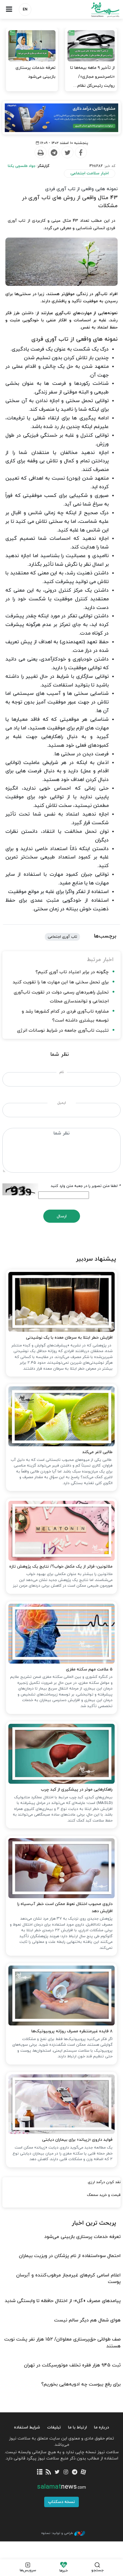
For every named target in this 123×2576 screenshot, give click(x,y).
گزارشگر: (29, 166)
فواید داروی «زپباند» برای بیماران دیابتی (77, 2140)
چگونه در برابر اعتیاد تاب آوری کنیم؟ (72, 972)
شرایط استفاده (27, 2427)
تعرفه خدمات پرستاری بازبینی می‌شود (36, 72)
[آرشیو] (40, 2472)
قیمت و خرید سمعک (104, 2195)
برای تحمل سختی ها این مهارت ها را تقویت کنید (61, 982)
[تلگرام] (74, 2472)
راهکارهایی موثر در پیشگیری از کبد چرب (77, 1790)
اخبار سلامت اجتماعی (90, 173)
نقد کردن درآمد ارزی (104, 2182)
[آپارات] (83, 2472)
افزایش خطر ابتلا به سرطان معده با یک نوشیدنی (69, 1338)
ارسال (62, 1216)
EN (25, 10)
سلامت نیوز (92, 10)
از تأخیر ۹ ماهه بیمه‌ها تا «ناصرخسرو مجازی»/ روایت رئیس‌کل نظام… (92, 77)
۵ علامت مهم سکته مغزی (89, 1669)
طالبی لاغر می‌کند (97, 1452)
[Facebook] (81, 153)
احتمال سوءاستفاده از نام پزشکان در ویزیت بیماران (70, 2256)
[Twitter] (67, 153)
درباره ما (102, 2427)
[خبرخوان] (49, 2472)
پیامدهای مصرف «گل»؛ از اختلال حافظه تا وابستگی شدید (63, 2301)
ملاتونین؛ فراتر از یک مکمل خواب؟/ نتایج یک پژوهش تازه (61, 1567)
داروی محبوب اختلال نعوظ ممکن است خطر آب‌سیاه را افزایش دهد (65, 1908)
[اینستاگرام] (66, 2472)
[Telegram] (54, 153)
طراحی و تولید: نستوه (57, 2533)
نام (62, 1072)
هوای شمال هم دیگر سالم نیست (87, 2320)
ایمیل (62, 1103)
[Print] (40, 153)
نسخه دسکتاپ (61, 2502)
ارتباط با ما (77, 2427)
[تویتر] (57, 2472)
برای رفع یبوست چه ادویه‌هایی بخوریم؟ (81, 2384)
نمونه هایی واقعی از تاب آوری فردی (81, 189)
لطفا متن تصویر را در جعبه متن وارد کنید (86, 1186)
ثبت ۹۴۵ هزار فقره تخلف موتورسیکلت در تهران (72, 2365)
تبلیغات (54, 2427)
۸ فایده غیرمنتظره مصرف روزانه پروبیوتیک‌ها (72, 2031)
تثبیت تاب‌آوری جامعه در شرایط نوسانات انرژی (63, 1031)
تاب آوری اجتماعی (62, 937)
